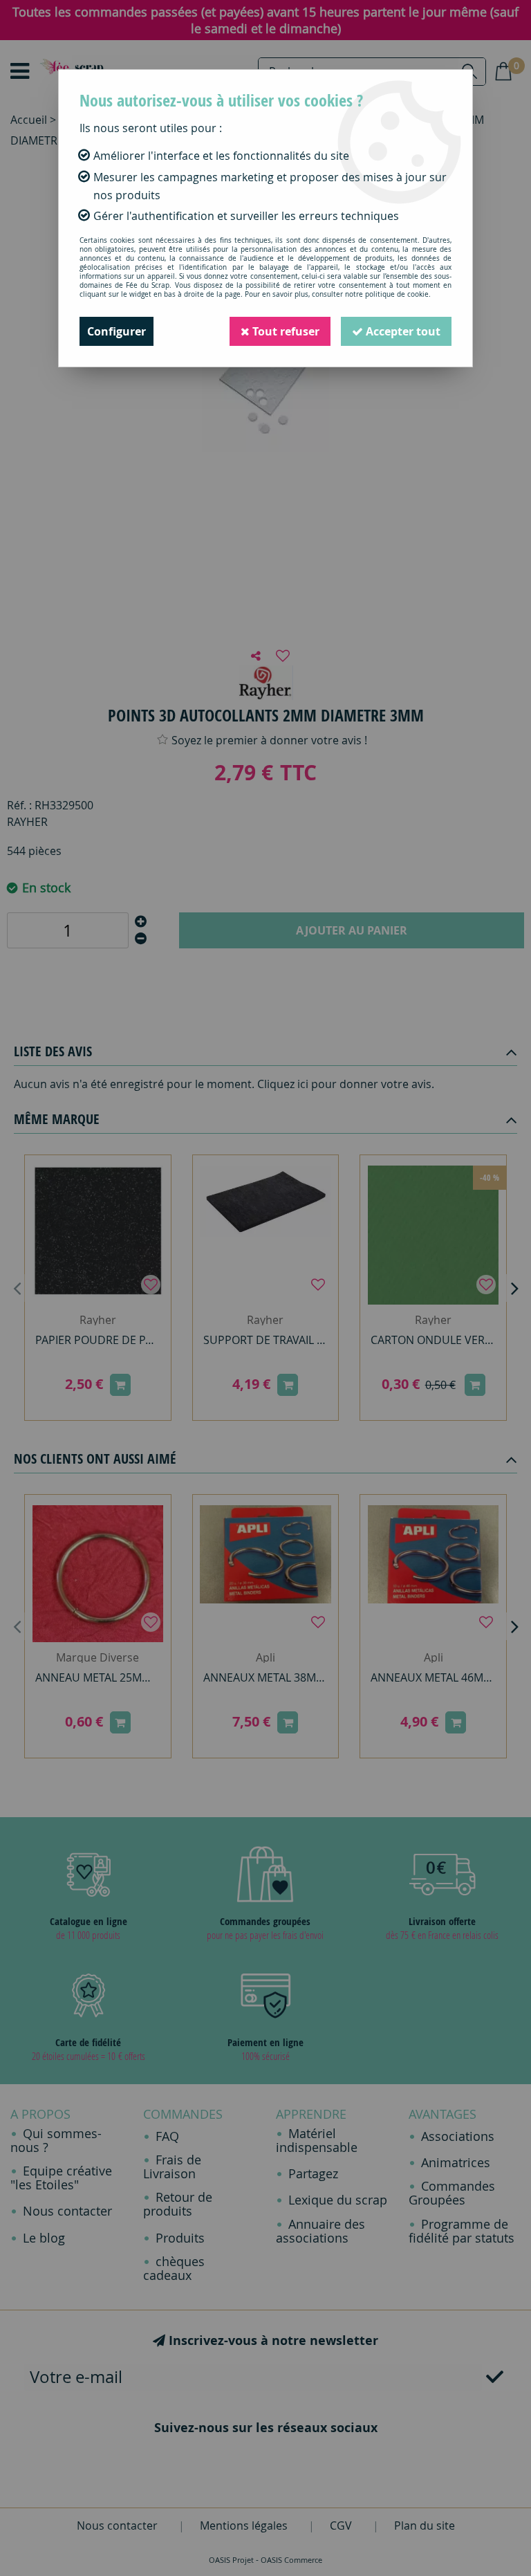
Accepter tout (402, 331)
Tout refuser (285, 331)
